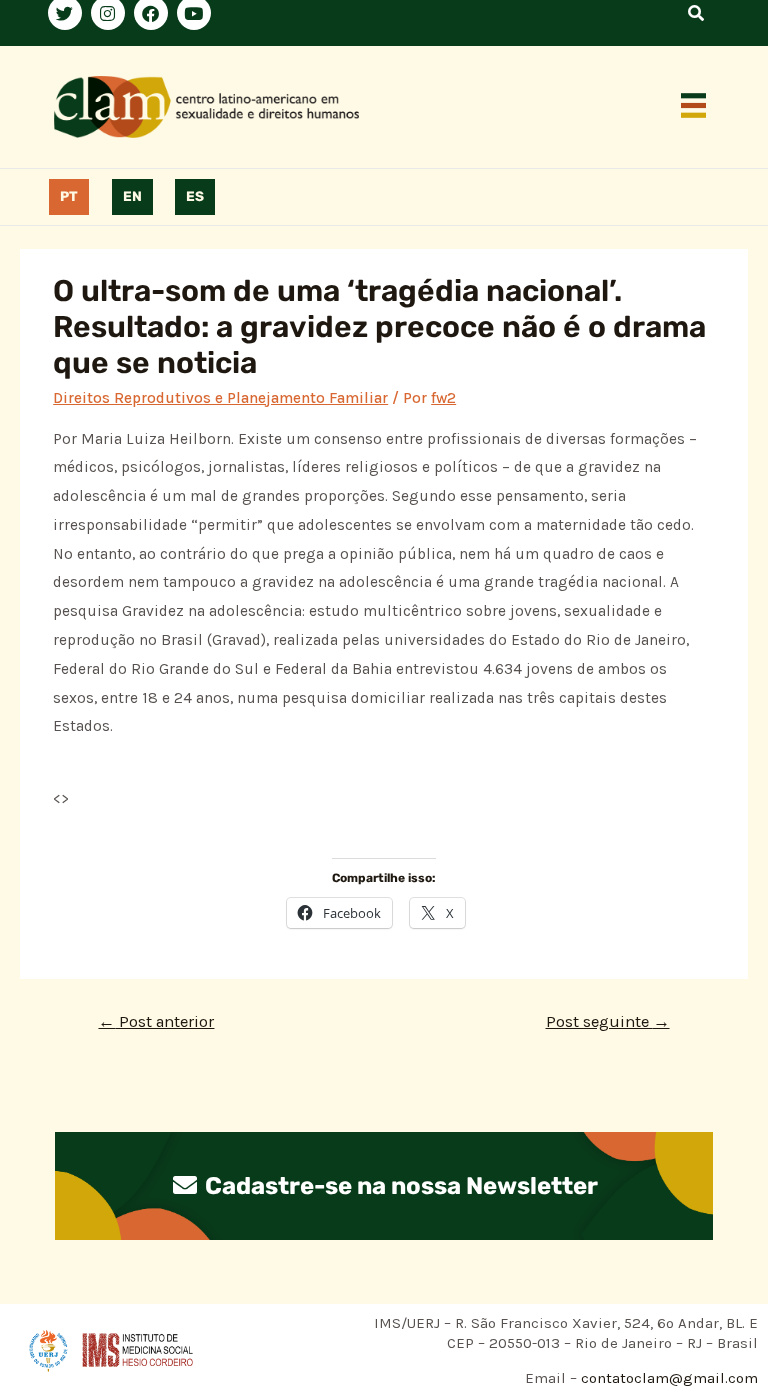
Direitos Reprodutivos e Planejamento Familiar (220, 398)
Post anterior (156, 1021)
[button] (694, 107)
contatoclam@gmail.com (667, 1378)
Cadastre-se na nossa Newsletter (399, 1186)
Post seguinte (608, 1021)
